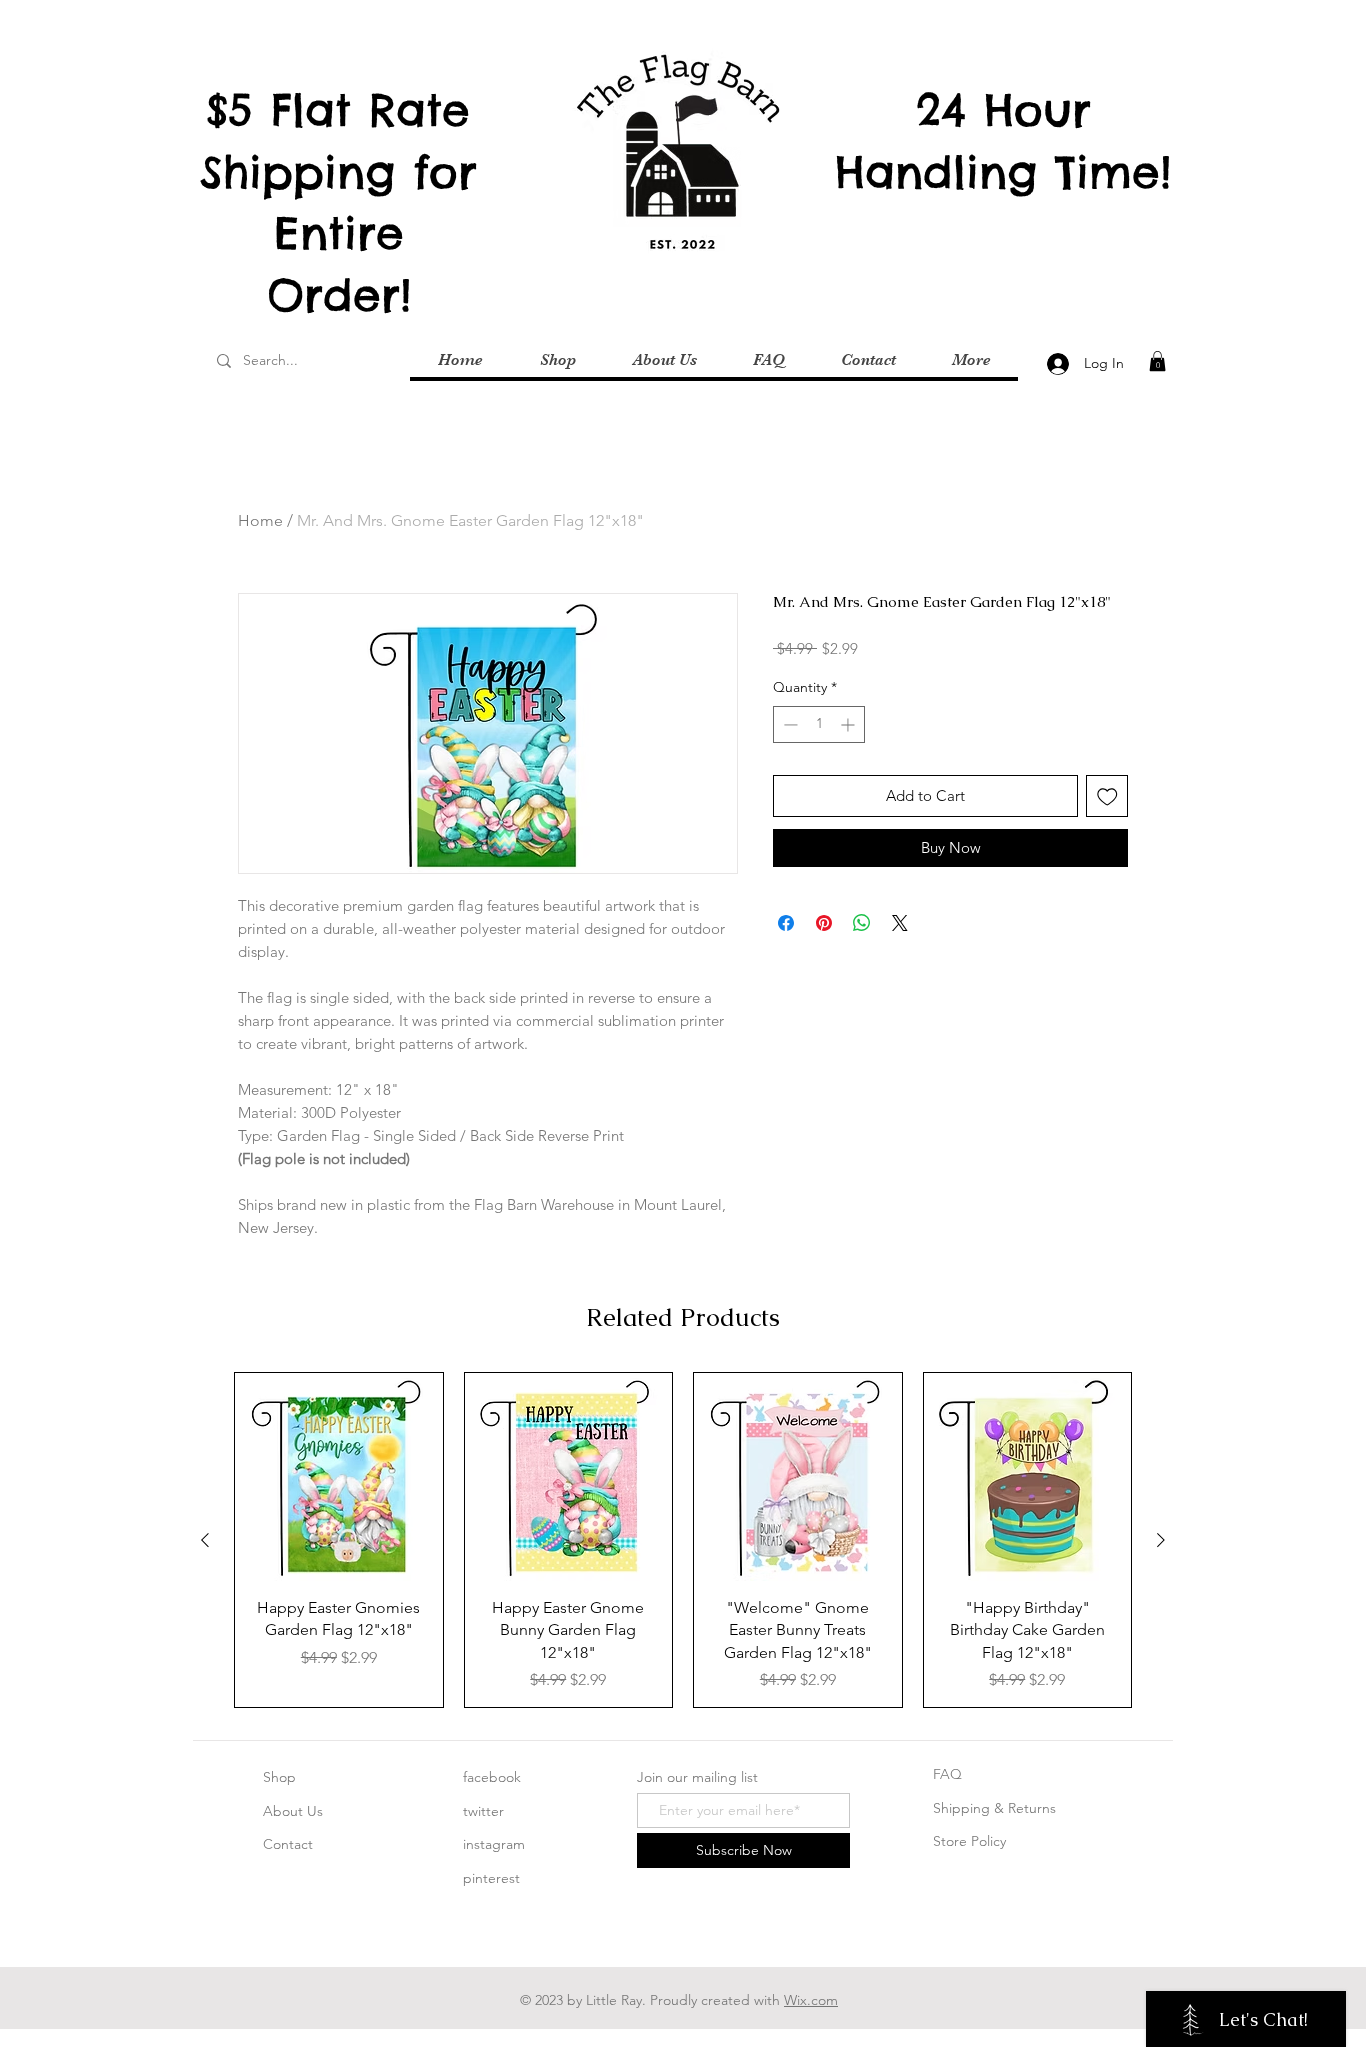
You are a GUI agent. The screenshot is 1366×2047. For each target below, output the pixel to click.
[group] (683, 1540)
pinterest (491, 1878)
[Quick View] (339, 1477)
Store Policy (969, 1841)
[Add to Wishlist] (1107, 796)
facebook (492, 1777)
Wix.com (811, 2000)
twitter (483, 1811)
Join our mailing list (697, 1777)
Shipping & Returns (994, 1808)
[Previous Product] (205, 1540)
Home (260, 520)
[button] (1157, 361)
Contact (288, 1844)
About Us (293, 1811)
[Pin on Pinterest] (824, 923)
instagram (494, 1844)
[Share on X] (900, 923)
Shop (279, 1777)
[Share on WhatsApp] (862, 923)
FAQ (947, 1774)
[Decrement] (788, 724)
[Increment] (849, 724)
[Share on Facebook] (786, 923)
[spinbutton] (819, 724)
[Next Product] (1161, 1540)
